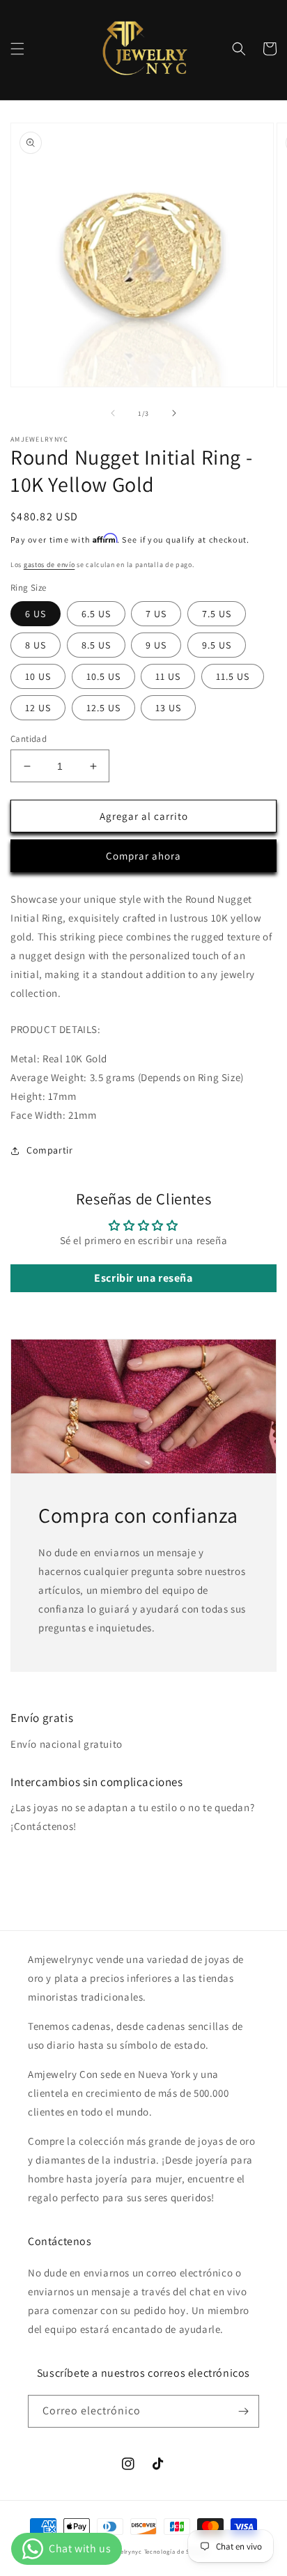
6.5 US (96, 614)
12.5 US (103, 708)
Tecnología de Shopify (177, 2551)
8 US (36, 645)
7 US (156, 614)
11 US (168, 676)
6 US (36, 614)
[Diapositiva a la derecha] (174, 413)
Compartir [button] (49, 1150)
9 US (156, 645)
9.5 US (217, 645)
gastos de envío (49, 565)
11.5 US (233, 676)
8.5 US (96, 645)
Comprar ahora (143, 856)
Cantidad (29, 739)
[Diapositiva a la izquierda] (113, 413)
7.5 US (217, 614)
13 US (168, 708)
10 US (38, 676)
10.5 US (103, 676)
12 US (38, 708)
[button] (17, 49)
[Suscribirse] (243, 2411)
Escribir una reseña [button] (143, 1278)
